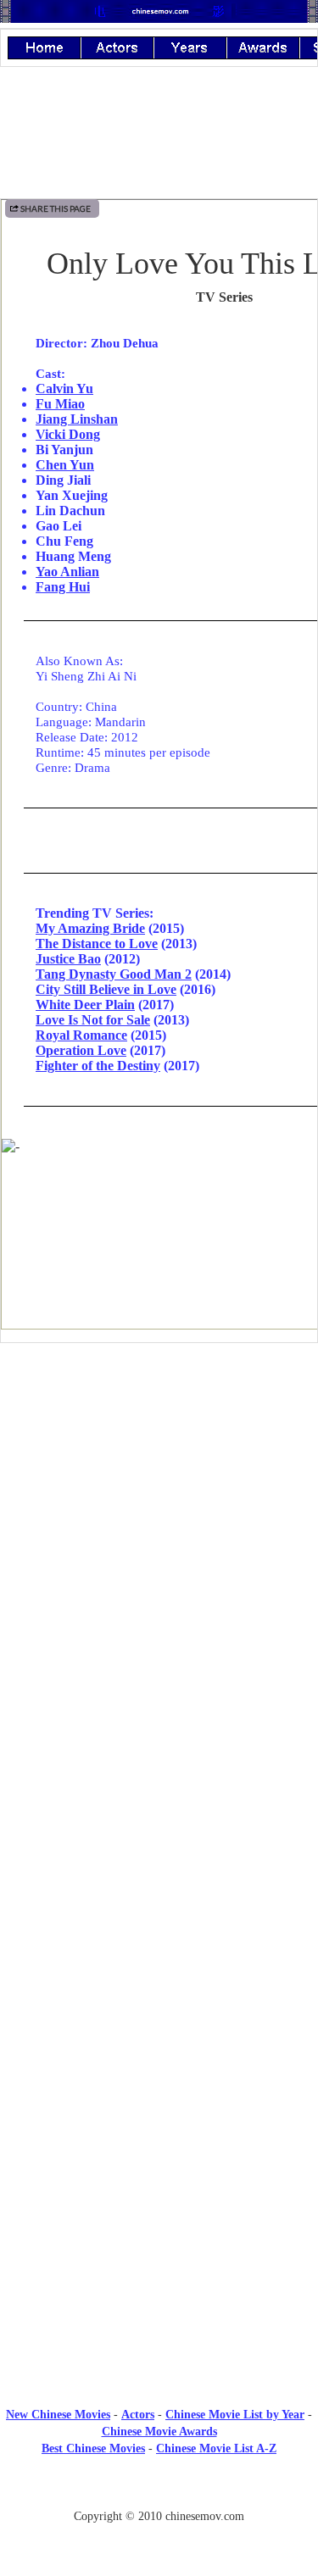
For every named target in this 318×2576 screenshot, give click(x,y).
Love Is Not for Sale (93, 1020)
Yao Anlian (67, 572)
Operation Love (81, 1050)
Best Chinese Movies (93, 2448)
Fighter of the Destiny (98, 1066)
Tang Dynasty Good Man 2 (114, 974)
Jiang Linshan (77, 419)
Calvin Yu (64, 389)
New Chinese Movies (58, 2415)
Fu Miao (60, 404)
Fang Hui (63, 587)
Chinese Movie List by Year (235, 2415)
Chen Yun (65, 465)
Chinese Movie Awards (159, 2432)
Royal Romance (81, 1035)
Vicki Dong (68, 434)
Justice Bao (68, 959)
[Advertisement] (159, 1496)
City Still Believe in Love (106, 989)
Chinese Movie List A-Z (216, 2448)
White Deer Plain (85, 1005)
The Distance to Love (97, 944)
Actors (138, 2415)
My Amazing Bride (90, 928)
